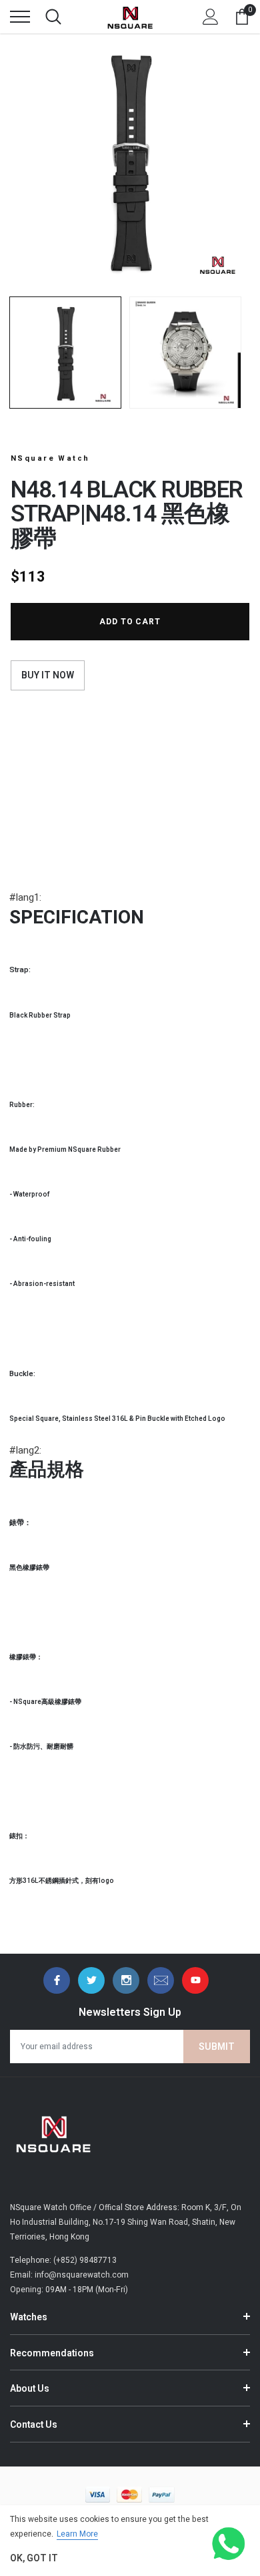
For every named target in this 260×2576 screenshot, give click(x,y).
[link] (57, 1980)
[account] (211, 17)
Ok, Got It (34, 2558)
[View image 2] (185, 353)
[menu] (20, 17)
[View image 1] (65, 353)
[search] (53, 17)
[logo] (130, 17)
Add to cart (130, 622)
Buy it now (48, 675)
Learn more (77, 2534)
